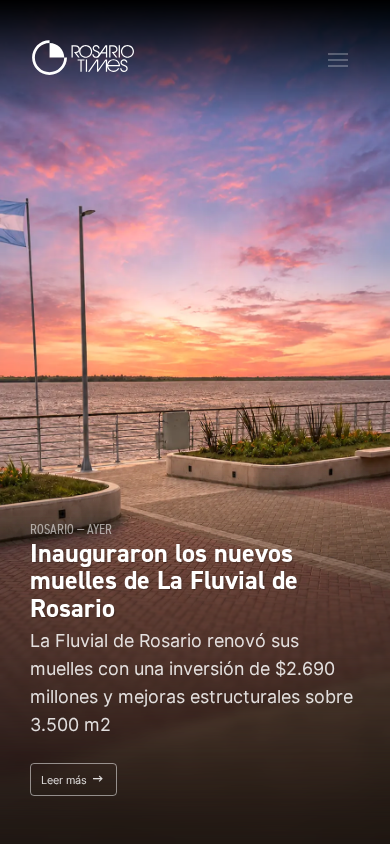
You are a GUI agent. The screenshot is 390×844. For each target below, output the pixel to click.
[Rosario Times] (83, 57)
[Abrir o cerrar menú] (338, 60)
